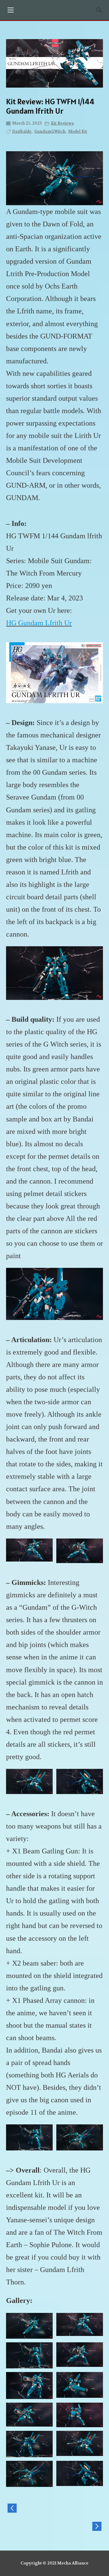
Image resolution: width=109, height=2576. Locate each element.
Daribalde (22, 131)
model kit (78, 131)
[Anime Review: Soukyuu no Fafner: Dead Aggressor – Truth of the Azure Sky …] (54, 2526)
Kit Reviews (62, 123)
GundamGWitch (50, 131)
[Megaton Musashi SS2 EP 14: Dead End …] (54, 2508)
